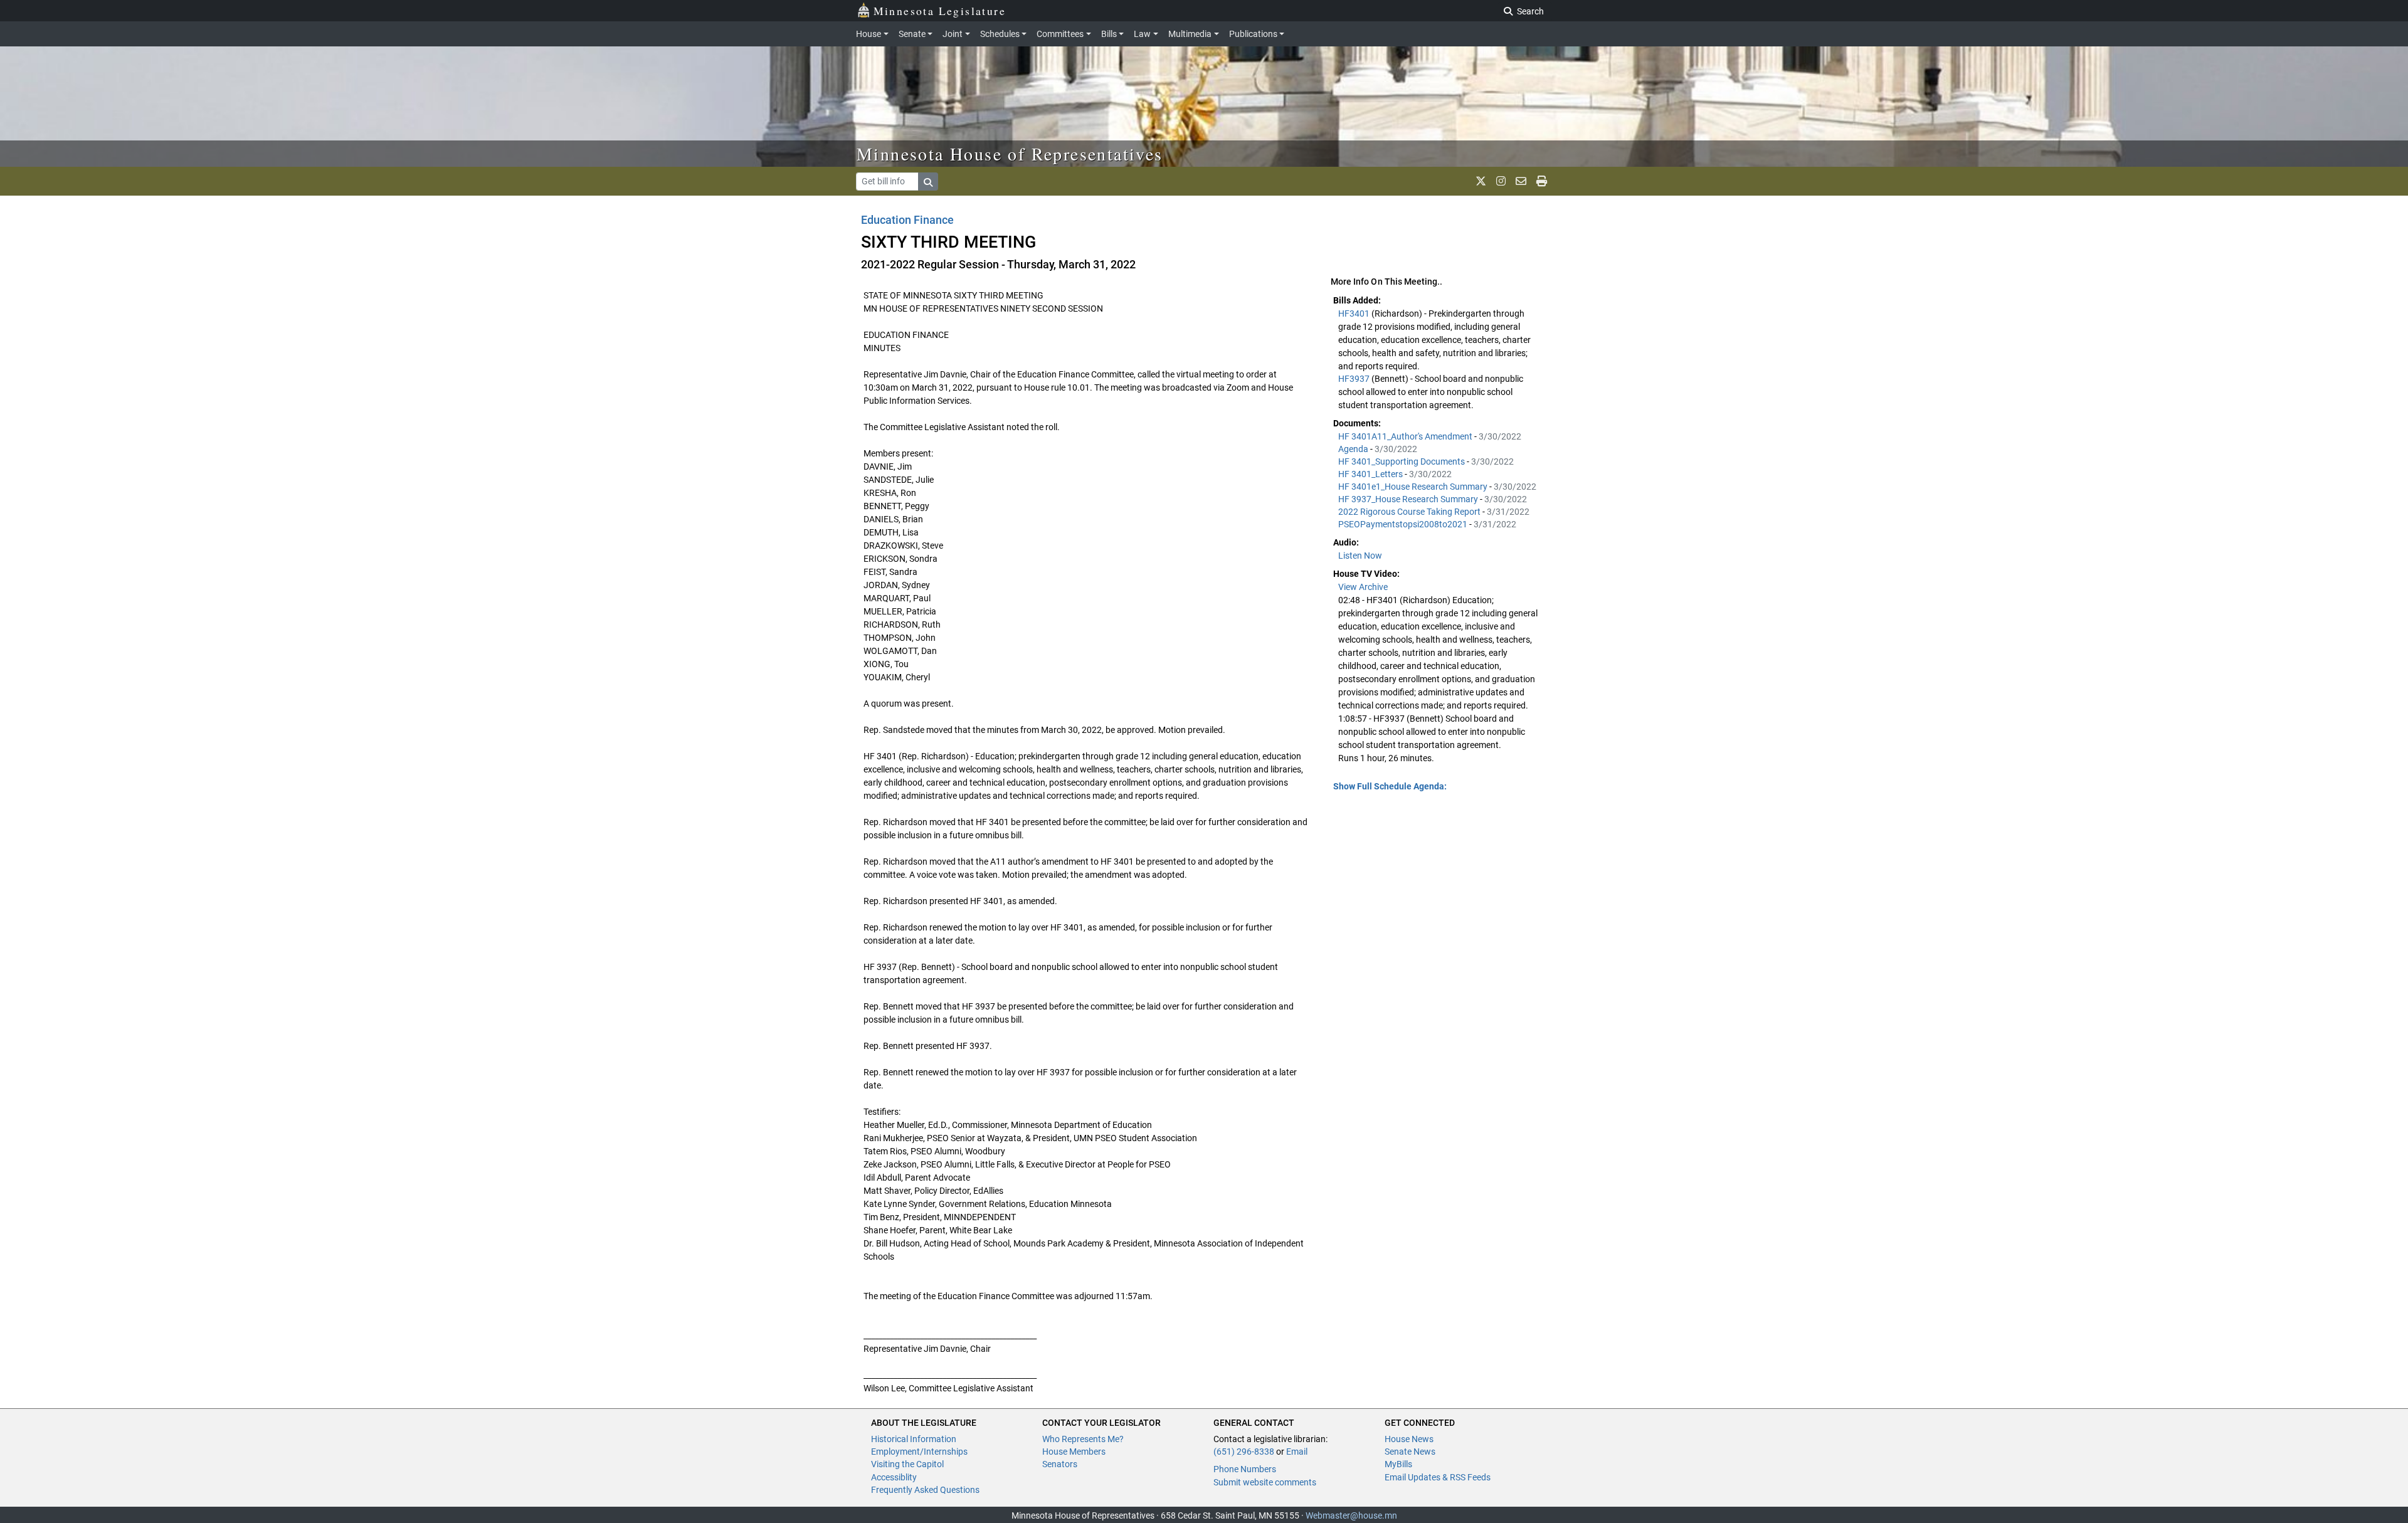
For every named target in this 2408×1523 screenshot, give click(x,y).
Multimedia (1190, 34)
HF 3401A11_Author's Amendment (1406, 436)
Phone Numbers (1245, 1469)
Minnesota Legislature (940, 11)
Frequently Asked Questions (925, 1490)
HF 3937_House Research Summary (1409, 499)
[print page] (1542, 181)
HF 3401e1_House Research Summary (1414, 487)
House (869, 34)
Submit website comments (1265, 1482)
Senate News (1410, 1452)
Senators (1060, 1464)
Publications (1253, 34)
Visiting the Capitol (907, 1464)
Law (1142, 34)
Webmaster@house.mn (1351, 1515)
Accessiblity (894, 1477)
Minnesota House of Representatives (1010, 154)
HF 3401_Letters (1371, 474)
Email (1297, 1452)
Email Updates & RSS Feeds (1438, 1477)
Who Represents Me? (1083, 1439)
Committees (1060, 34)
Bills (1109, 34)
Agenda (1354, 449)
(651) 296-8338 (1244, 1452)
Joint (953, 34)
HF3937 (1355, 379)
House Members (1074, 1452)
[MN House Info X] (1481, 181)
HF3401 (1355, 314)
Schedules (1000, 34)
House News (1409, 1439)
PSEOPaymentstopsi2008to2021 (1404, 524)
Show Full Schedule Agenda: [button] (1390, 786)
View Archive (1363, 587)
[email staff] (1521, 181)
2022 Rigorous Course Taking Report (1410, 512)
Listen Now (1360, 556)
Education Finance (907, 220)
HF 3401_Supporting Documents (1402, 461)
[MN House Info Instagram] (1501, 181)
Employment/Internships (919, 1452)
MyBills (1398, 1464)
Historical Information (914, 1439)
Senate (912, 34)
